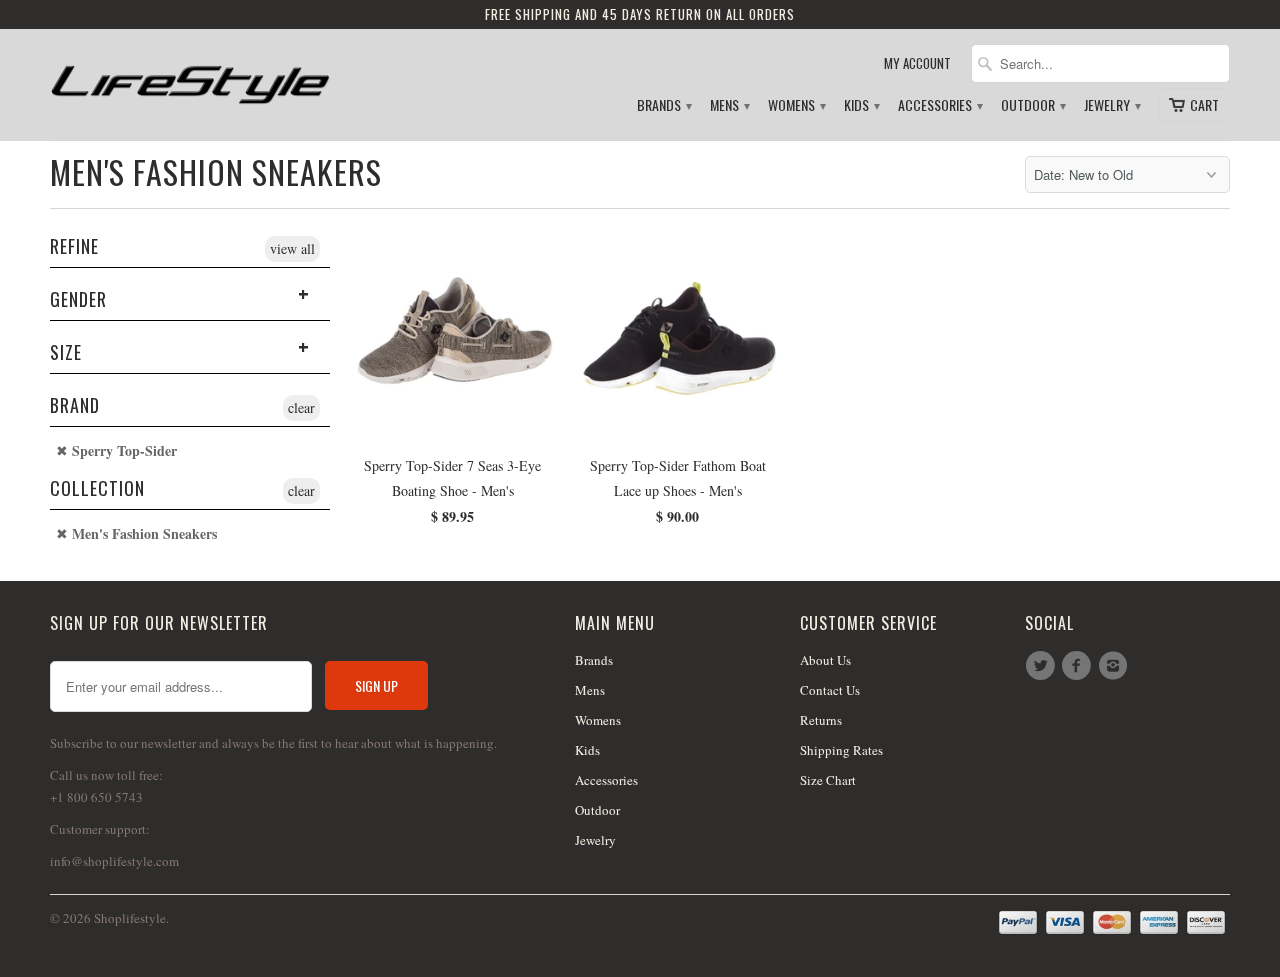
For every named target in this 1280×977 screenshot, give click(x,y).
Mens (729, 105)
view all (292, 248)
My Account (917, 63)
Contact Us (830, 690)
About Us (825, 660)
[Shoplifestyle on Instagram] (1116, 666)
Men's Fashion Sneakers (216, 171)
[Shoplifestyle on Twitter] (1043, 666)
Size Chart (828, 780)
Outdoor (1032, 105)
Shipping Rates (841, 750)
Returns (821, 720)
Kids (861, 105)
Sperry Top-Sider (122, 451)
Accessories (939, 105)
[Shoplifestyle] (190, 76)
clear (301, 407)
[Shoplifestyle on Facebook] (1079, 666)
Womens (796, 105)
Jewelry (1111, 105)
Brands (663, 105)
